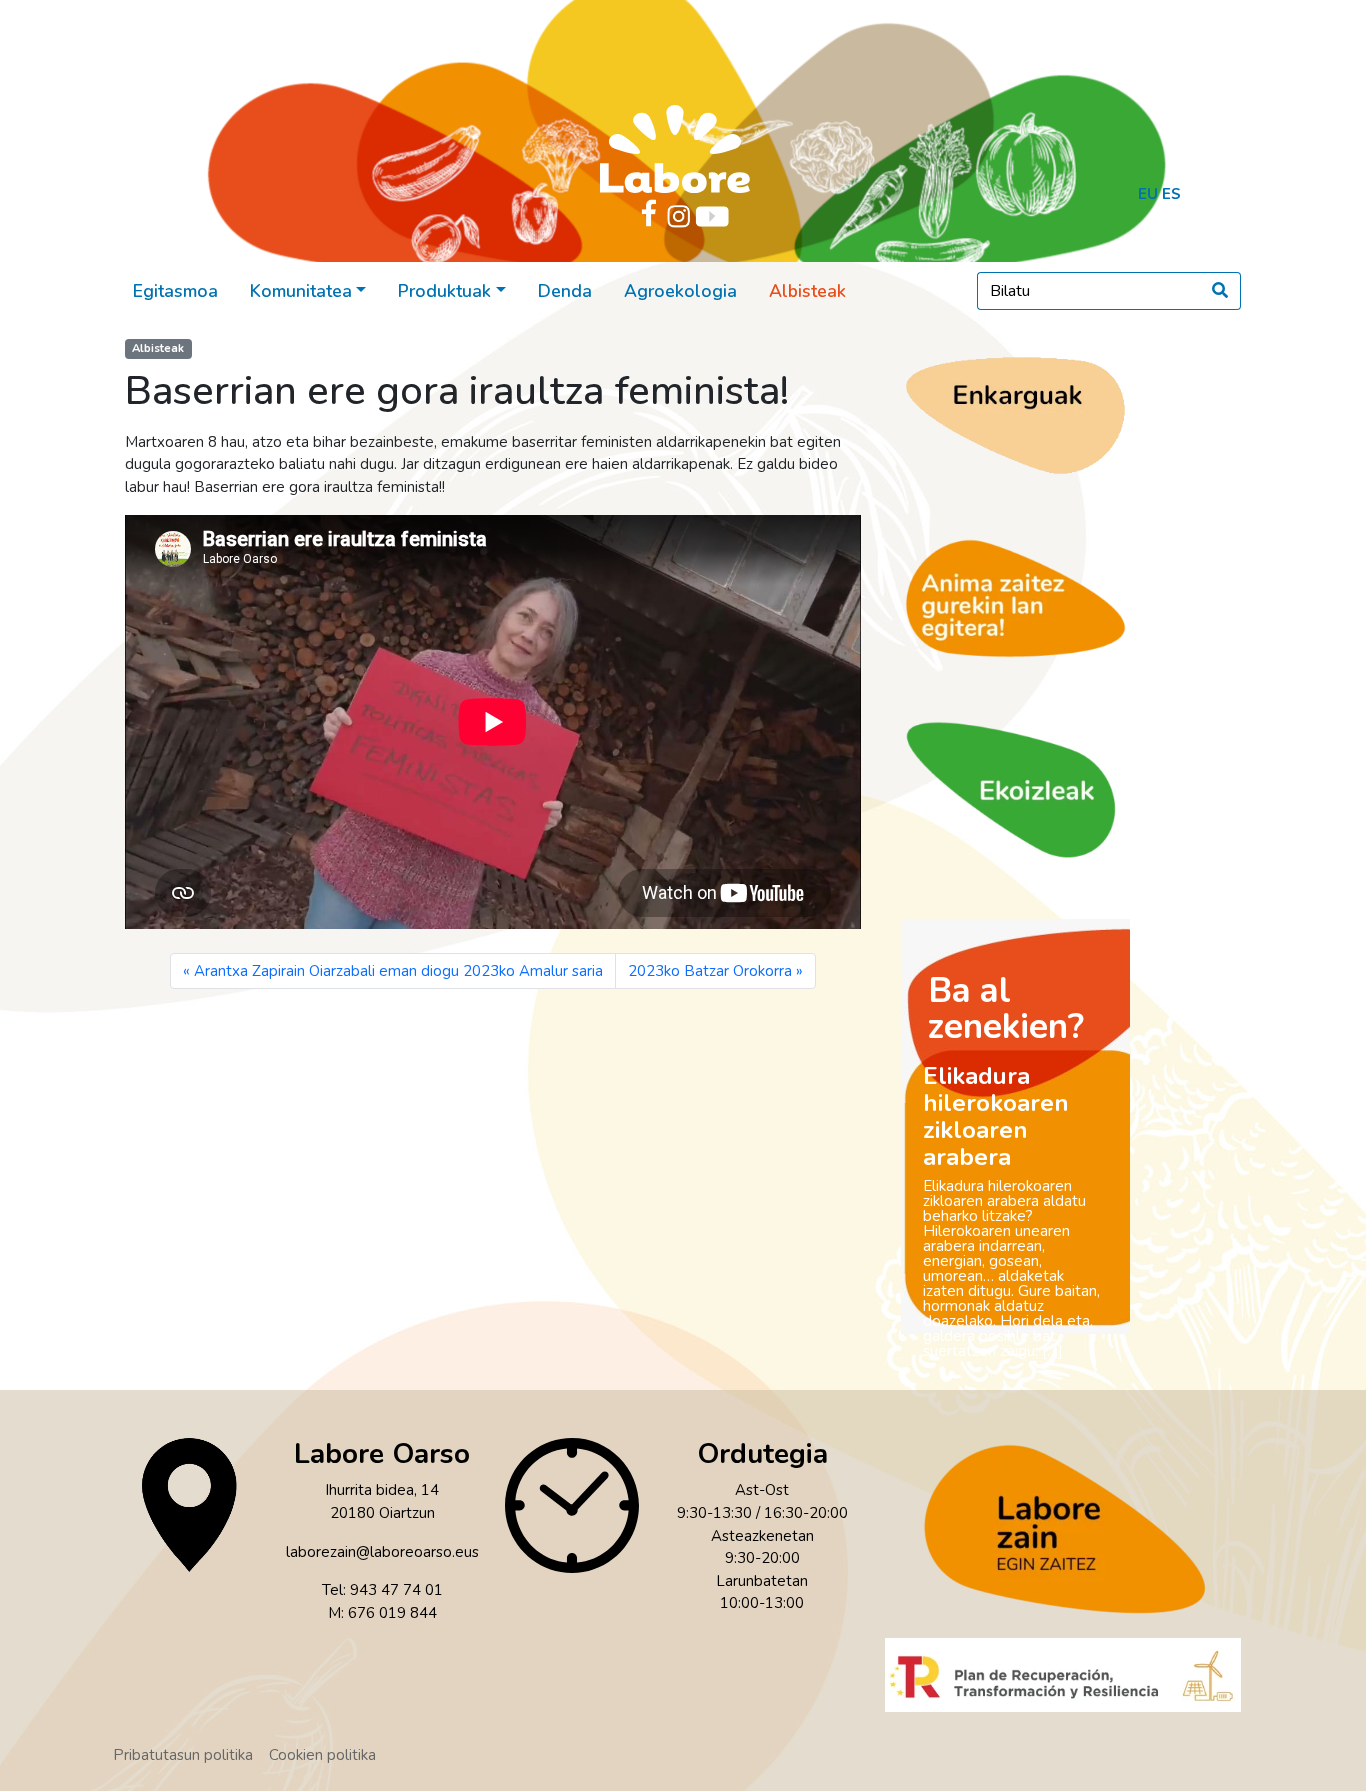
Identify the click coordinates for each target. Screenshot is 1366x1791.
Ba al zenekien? (1006, 1008)
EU (1148, 194)
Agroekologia (680, 291)
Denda (565, 291)
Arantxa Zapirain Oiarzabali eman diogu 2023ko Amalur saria (398, 971)
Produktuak (444, 291)
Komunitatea (301, 291)
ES (1171, 194)
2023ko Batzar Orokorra (710, 971)
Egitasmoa (175, 291)
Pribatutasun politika (183, 1755)
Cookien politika (322, 1755)
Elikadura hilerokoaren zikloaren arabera (996, 1116)
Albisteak (807, 291)
